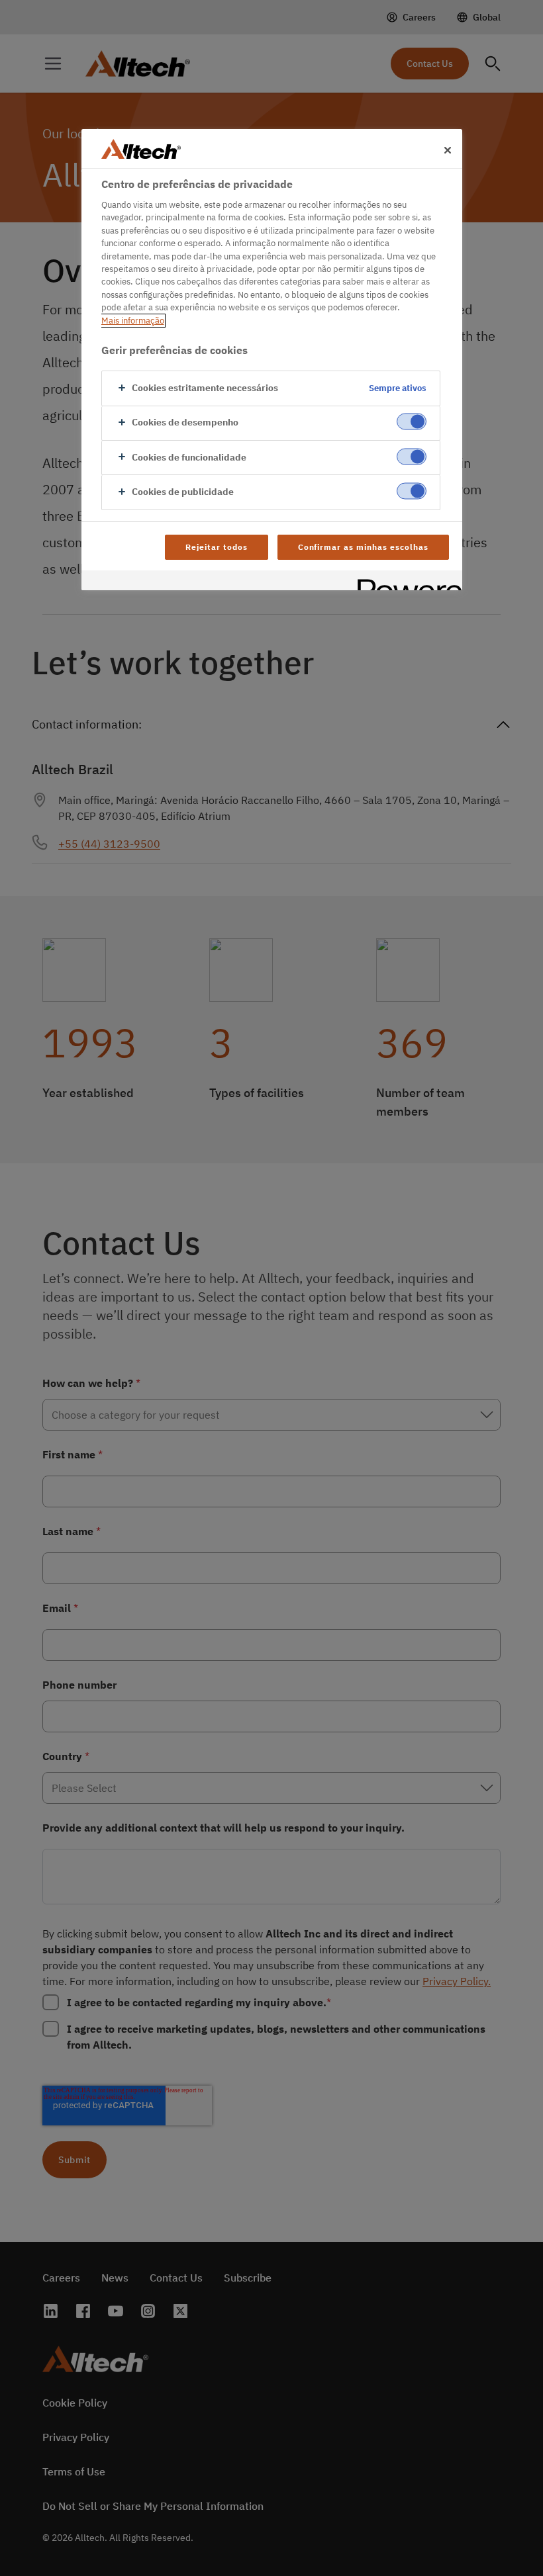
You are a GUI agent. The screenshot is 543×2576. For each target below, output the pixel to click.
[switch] (412, 422)
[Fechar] (448, 150)
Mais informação (133, 321)
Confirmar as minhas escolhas (363, 547)
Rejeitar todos (216, 547)
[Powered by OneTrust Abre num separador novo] (405, 582)
